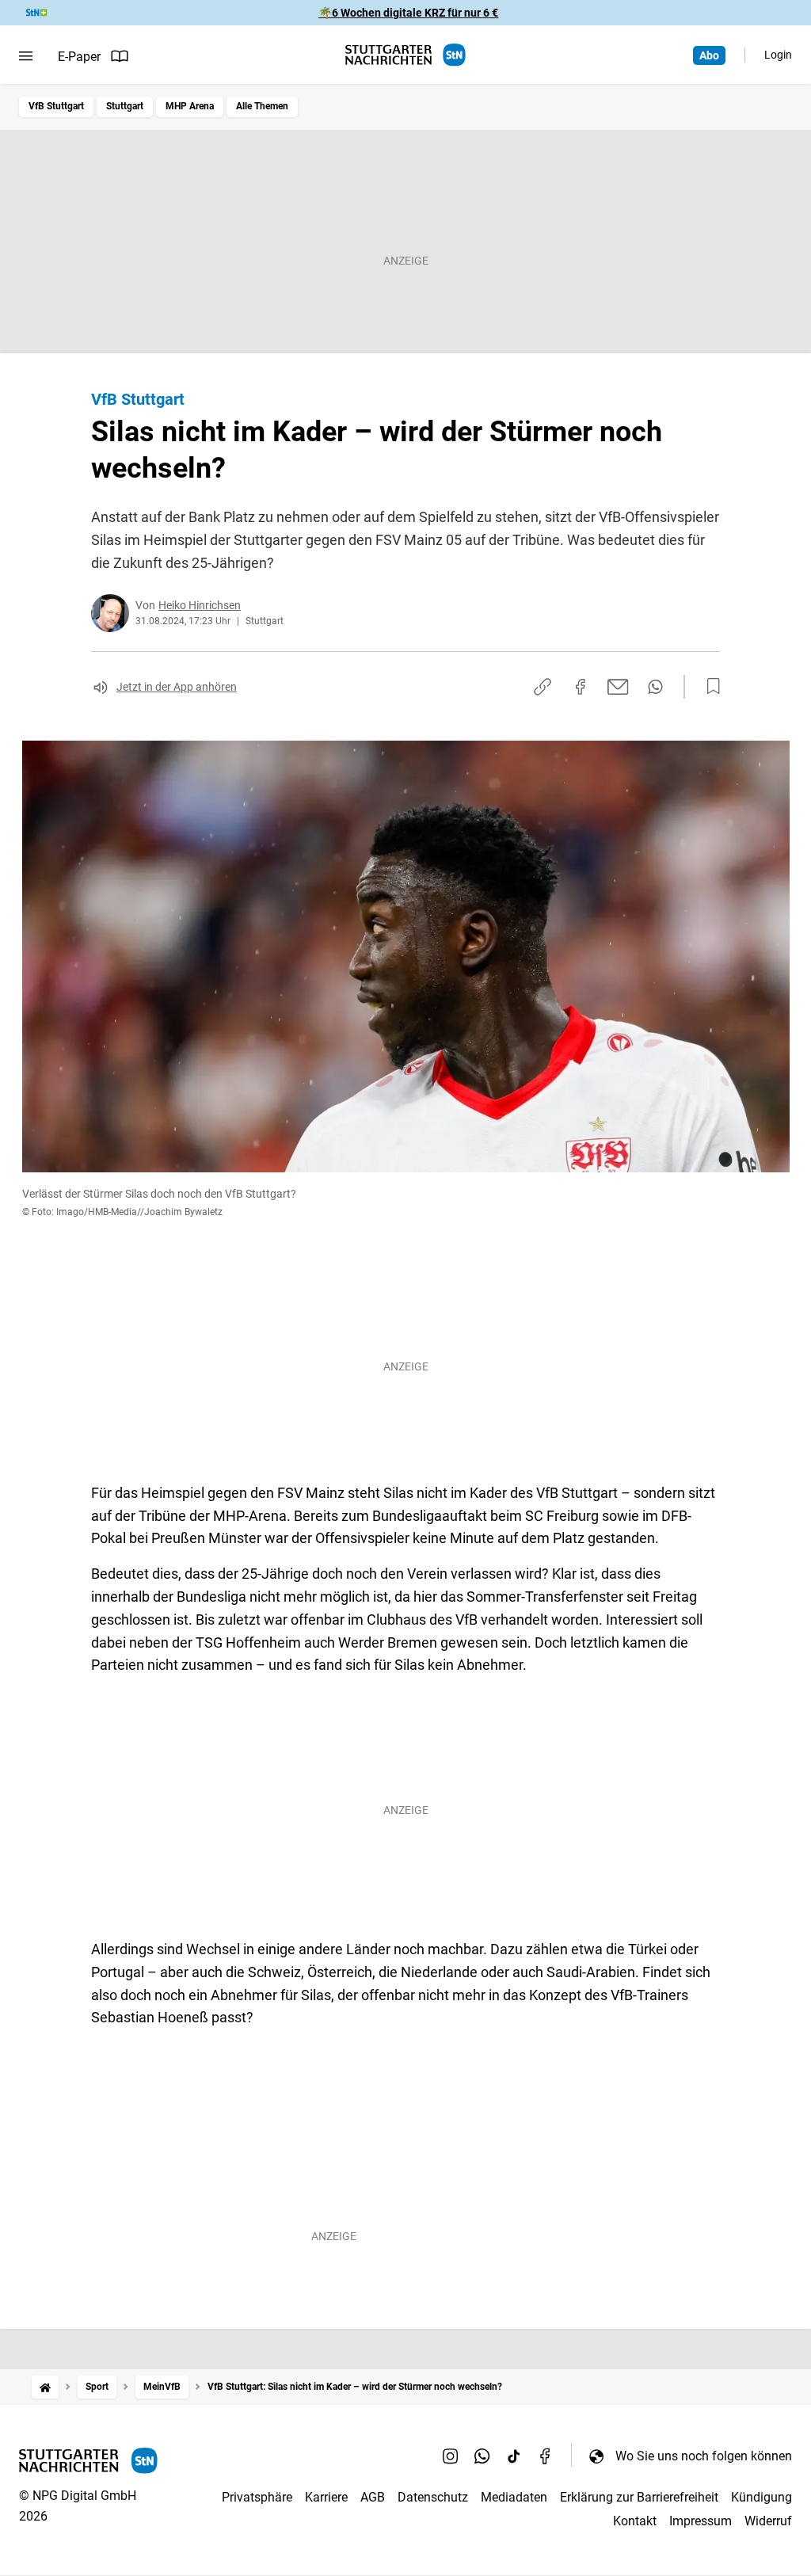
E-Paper (79, 57)
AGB (373, 2497)
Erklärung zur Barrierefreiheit (639, 2497)
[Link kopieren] (543, 687)
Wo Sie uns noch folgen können (704, 2456)
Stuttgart (125, 106)
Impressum (701, 2521)
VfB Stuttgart (56, 106)
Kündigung (762, 2497)
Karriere (326, 2497)
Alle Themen (262, 106)
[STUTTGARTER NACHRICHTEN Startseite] (405, 55)
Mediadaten (514, 2497)
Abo (709, 55)
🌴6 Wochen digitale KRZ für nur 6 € (408, 13)
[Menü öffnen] (26, 56)
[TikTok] (514, 2456)
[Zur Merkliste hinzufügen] (709, 687)
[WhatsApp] (482, 2456)
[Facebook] (546, 2456)
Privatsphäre (257, 2497)
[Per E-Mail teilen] (618, 687)
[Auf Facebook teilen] (581, 687)
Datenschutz (433, 2497)
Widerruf (768, 2521)
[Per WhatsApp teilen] (655, 687)
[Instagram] (451, 2456)
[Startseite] (45, 2387)
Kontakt (635, 2521)
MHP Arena (190, 106)
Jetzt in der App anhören (177, 687)
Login (778, 55)
